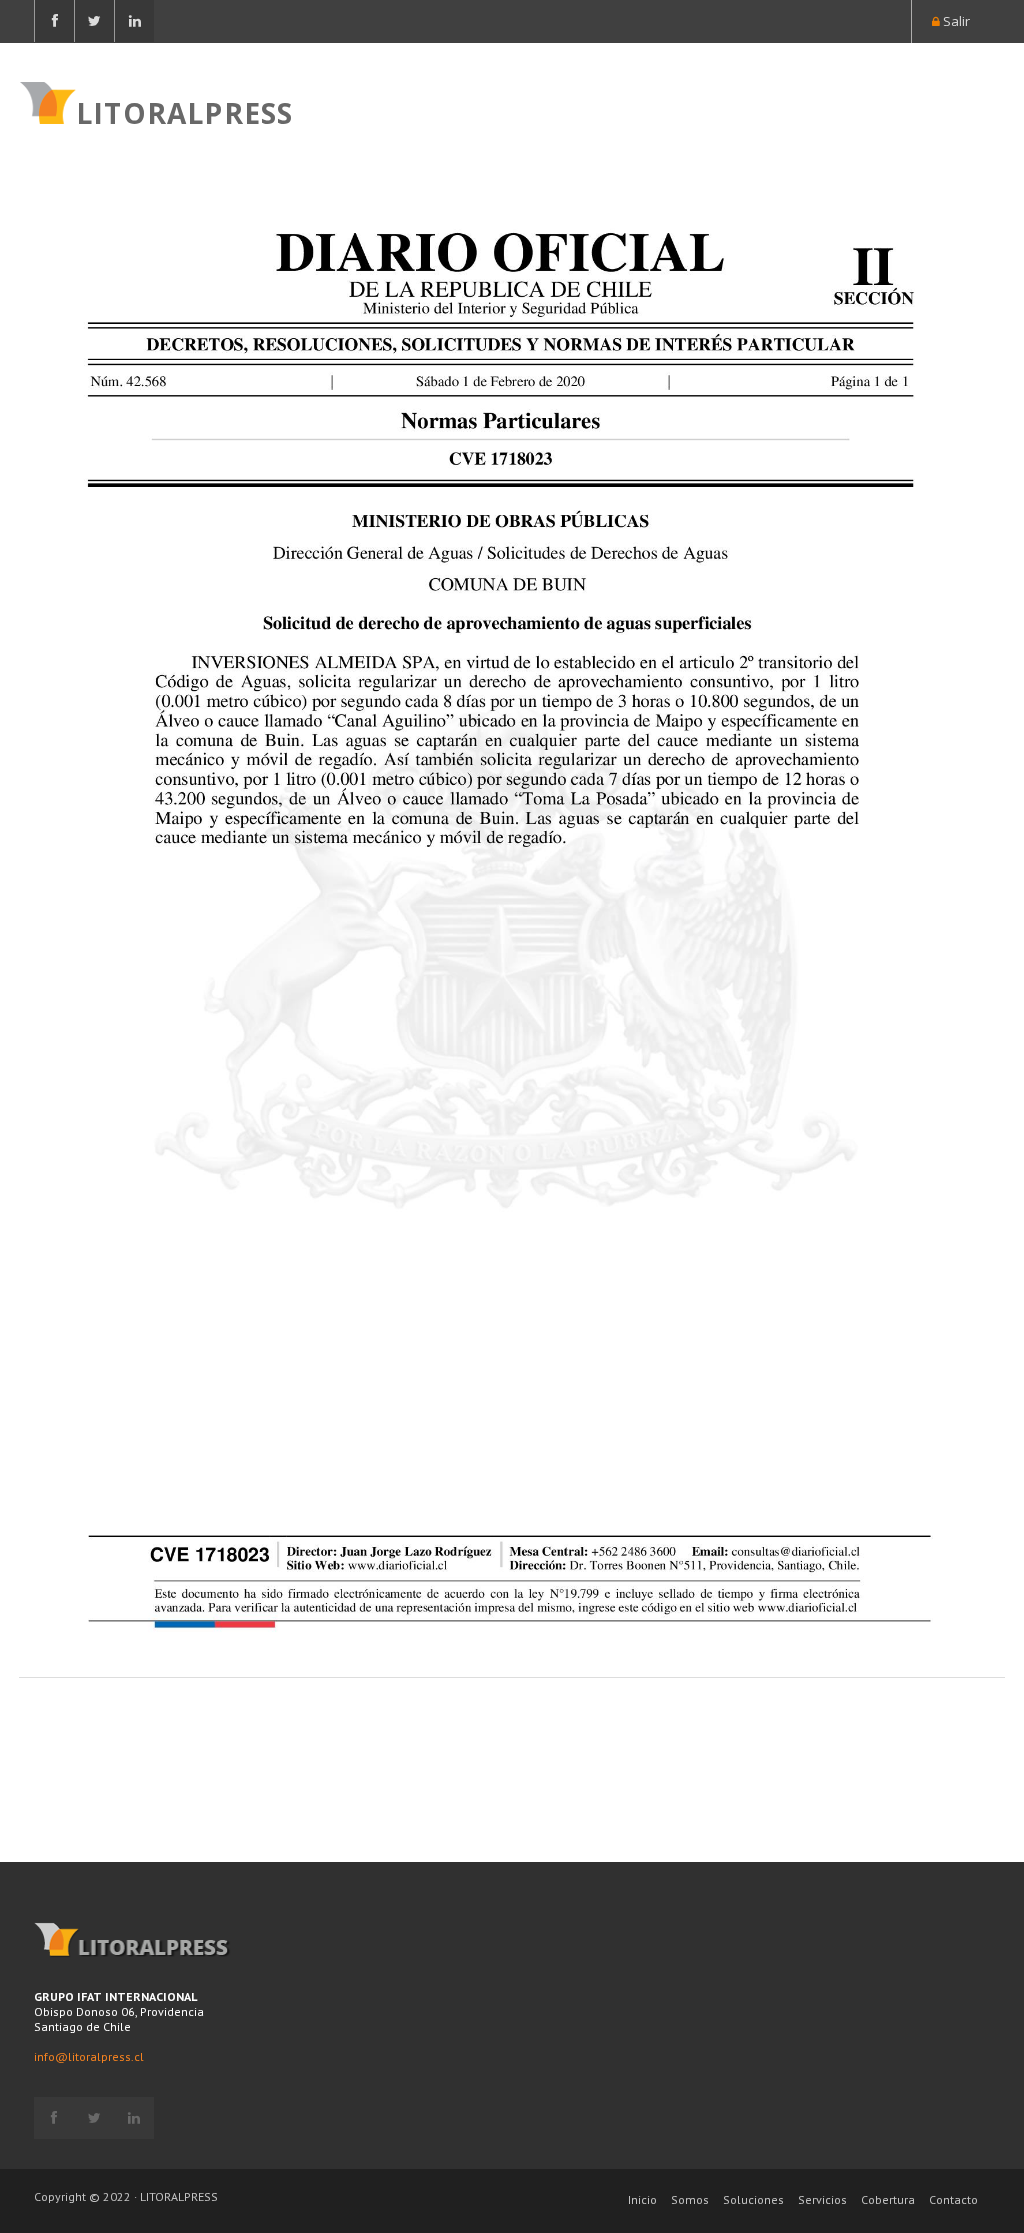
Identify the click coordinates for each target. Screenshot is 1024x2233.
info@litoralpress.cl (89, 2056)
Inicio (642, 2199)
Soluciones (753, 2199)
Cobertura (888, 2199)
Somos (690, 2199)
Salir (955, 21)
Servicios (822, 2199)
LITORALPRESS (184, 111)
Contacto (953, 2199)
